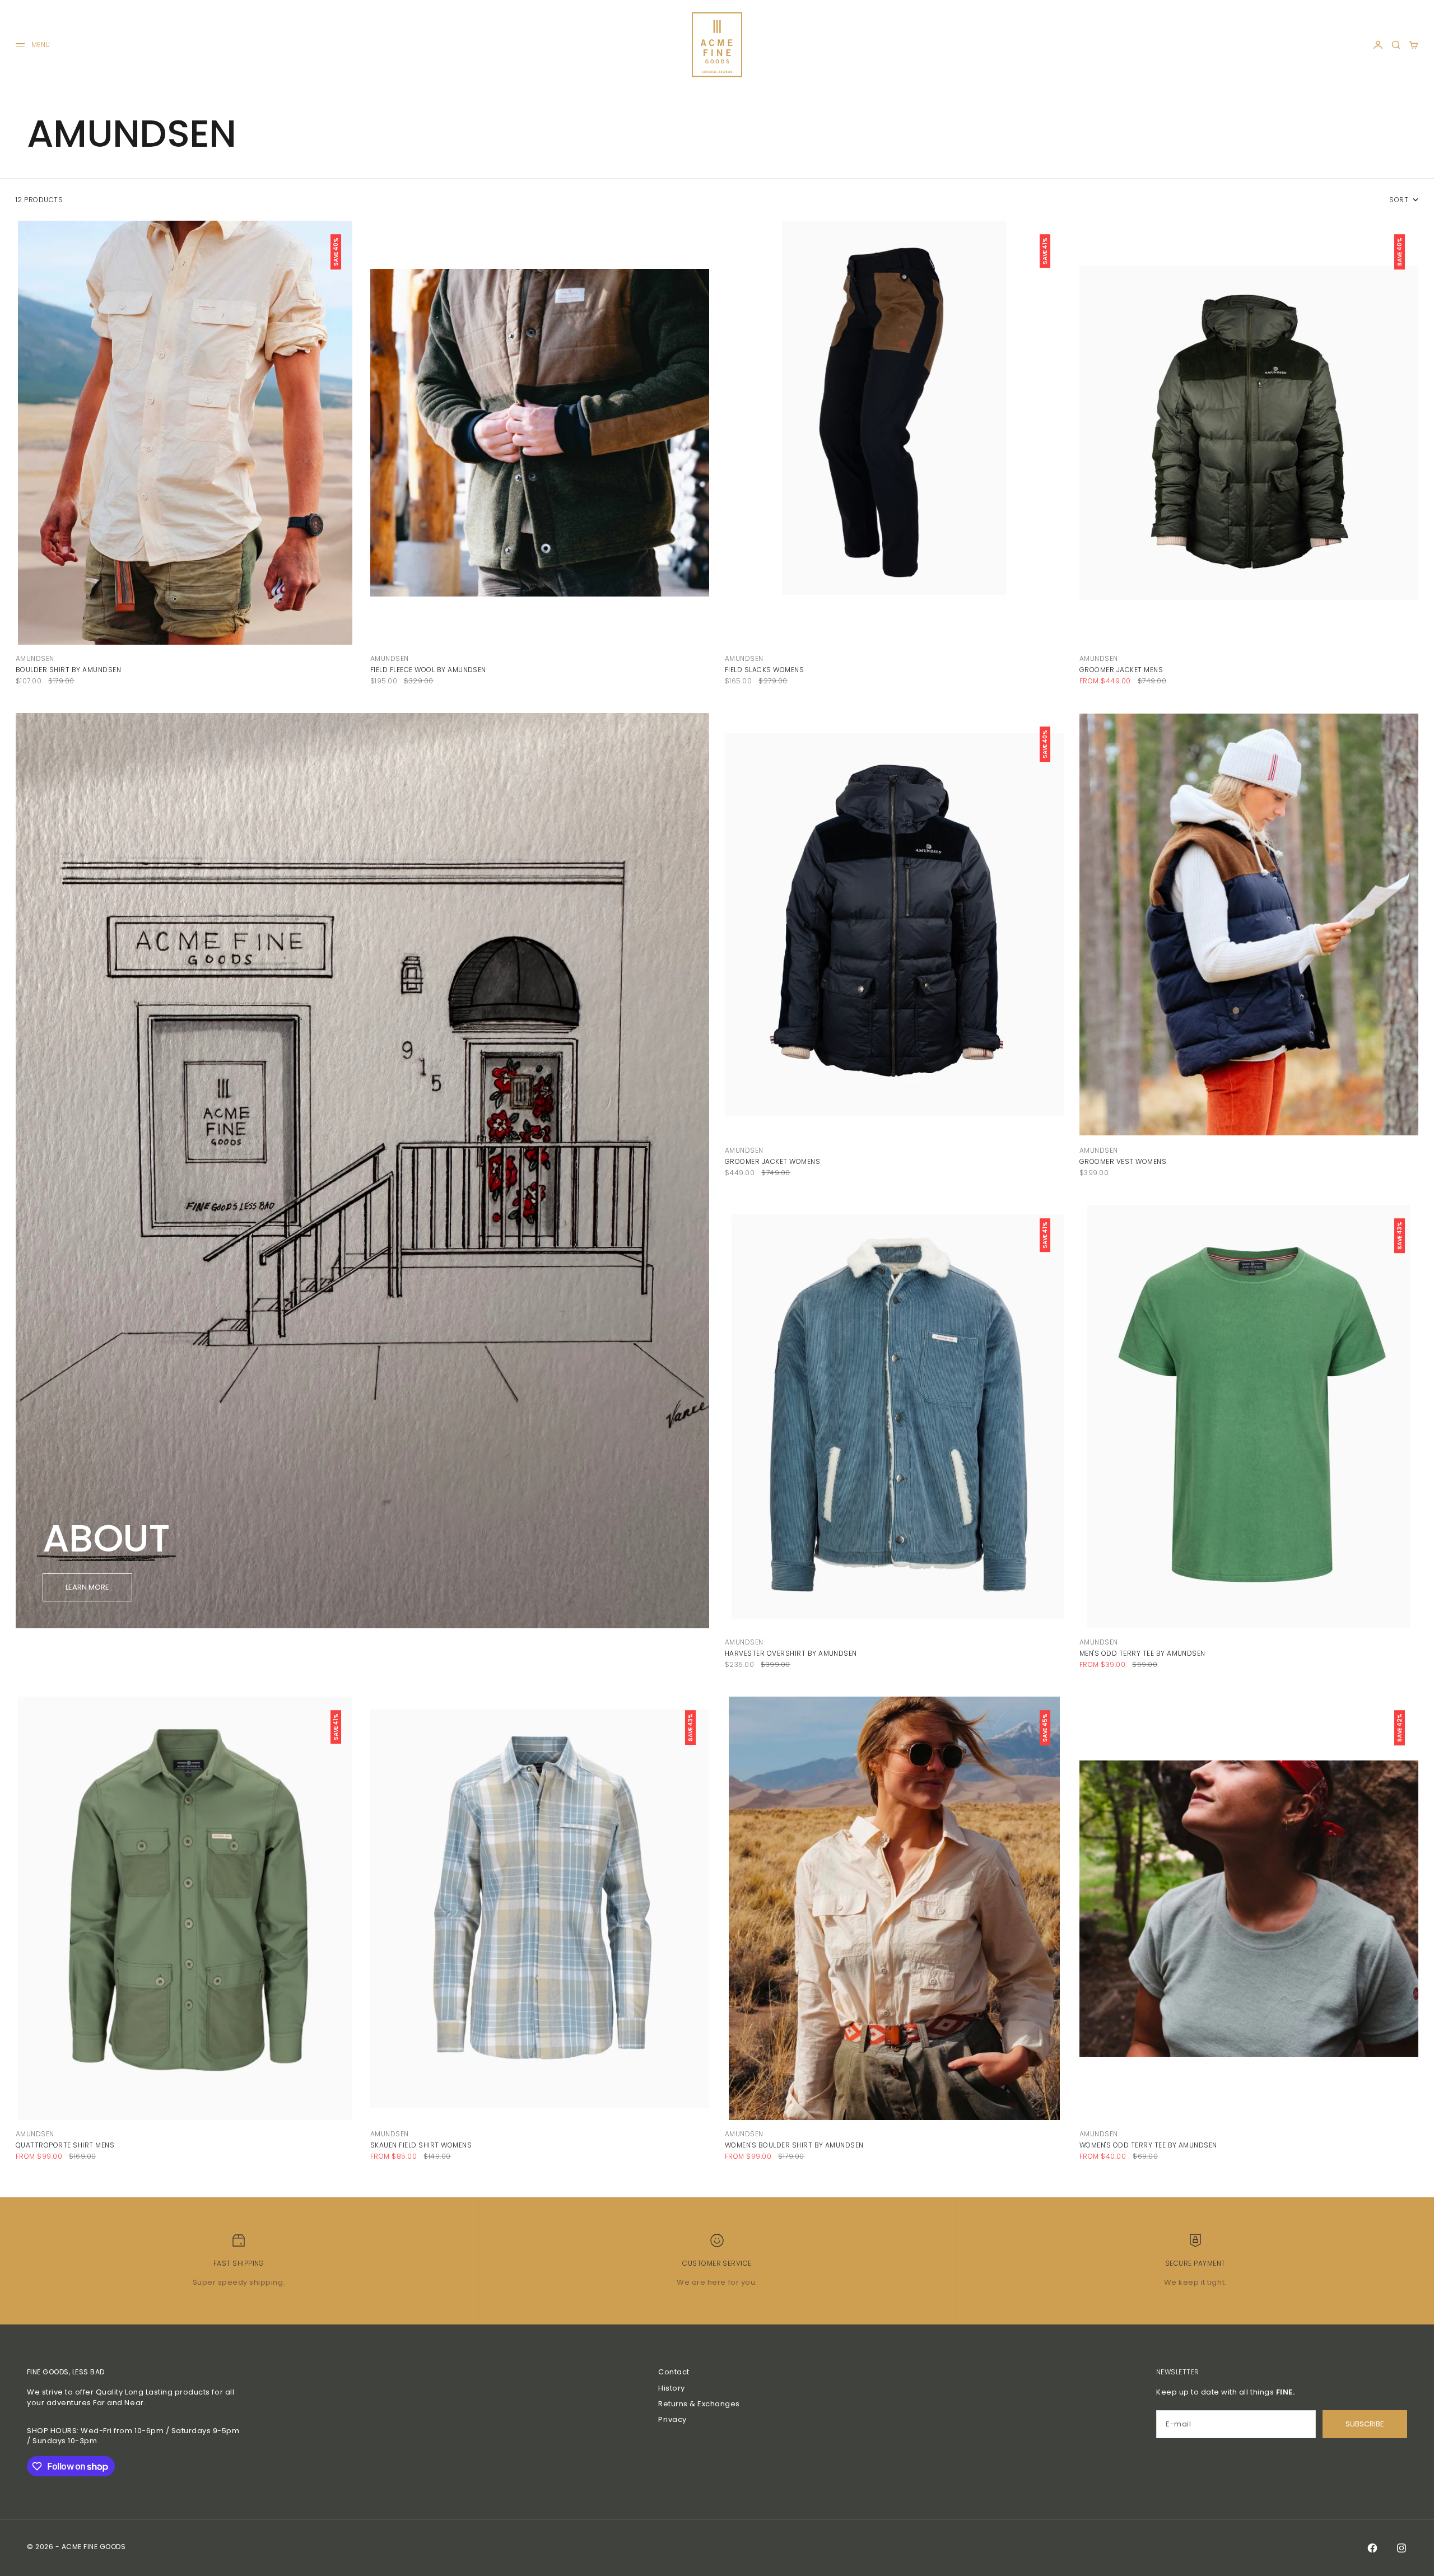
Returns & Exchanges (699, 2404)
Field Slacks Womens (764, 670)
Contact (674, 2372)
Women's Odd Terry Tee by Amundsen (1148, 2145)
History (672, 2388)
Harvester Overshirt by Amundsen (791, 1653)
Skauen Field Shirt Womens (421, 2145)
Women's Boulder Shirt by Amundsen (794, 2145)
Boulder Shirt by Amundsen (68, 670)
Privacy (672, 2419)
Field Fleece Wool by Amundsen (428, 670)
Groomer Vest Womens (1123, 1161)
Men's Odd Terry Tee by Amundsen (1142, 1653)
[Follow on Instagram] (1402, 2548)
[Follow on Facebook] (1372, 2548)
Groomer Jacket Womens (772, 1161)
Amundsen (35, 658)
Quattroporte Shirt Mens (65, 2145)
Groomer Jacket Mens (1121, 670)
